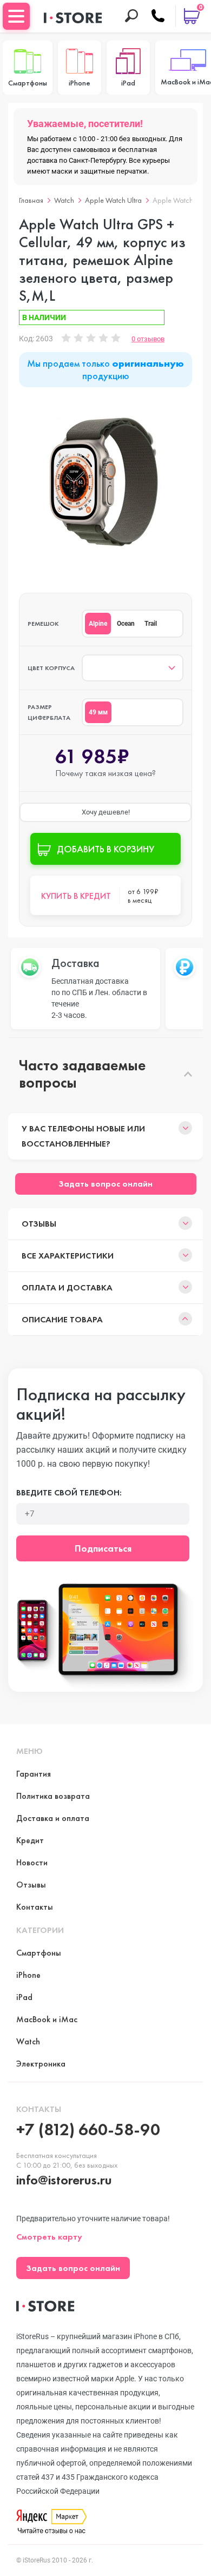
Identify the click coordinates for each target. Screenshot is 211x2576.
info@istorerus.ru (64, 2180)
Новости (32, 1862)
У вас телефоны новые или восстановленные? (83, 1136)
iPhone (28, 1975)
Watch (64, 200)
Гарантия (34, 1774)
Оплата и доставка (67, 1287)
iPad (24, 1997)
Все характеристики (68, 1256)
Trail (151, 624)
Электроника (41, 2064)
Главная (31, 200)
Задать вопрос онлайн (105, 1184)
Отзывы (39, 1224)
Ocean (126, 624)
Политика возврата (53, 1796)
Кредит (30, 1840)
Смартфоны (39, 1953)
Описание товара (62, 1319)
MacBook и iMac (47, 2019)
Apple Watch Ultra (113, 200)
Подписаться (103, 1548)
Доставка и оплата (53, 1818)
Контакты (35, 1907)
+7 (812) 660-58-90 (88, 2130)
